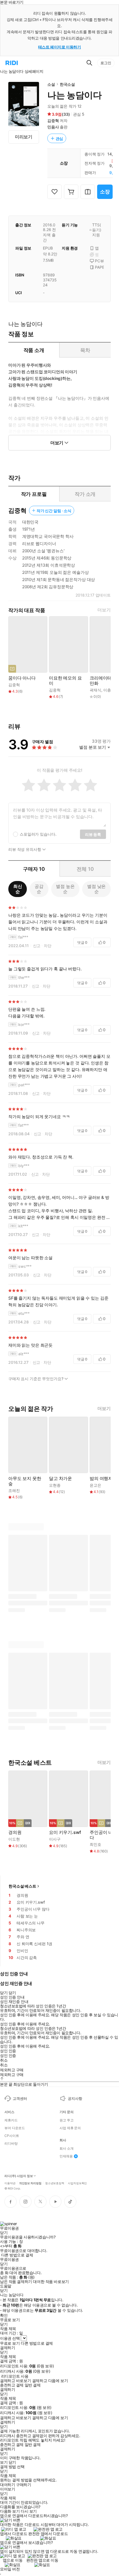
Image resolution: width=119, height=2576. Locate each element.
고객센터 (20, 2098)
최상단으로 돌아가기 (31, 2084)
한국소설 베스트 (22, 1886)
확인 (4, 2315)
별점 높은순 (65, 889)
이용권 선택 (10, 2338)
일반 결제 (33, 2385)
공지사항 (75, 2098)
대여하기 (7, 2485)
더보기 (104, 610)
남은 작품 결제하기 (16, 2282)
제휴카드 (11, 2120)
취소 (4, 2060)
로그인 (106, 63)
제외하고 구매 (12, 2070)
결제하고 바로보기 (15, 2381)
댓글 (82, 942)
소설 (51, 84)
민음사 (53, 127)
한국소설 (67, 84)
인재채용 (66, 2156)
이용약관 (10, 2183)
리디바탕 (11, 2144)
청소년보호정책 (55, 2183)
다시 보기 (29, 2511)
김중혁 (53, 120)
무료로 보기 (10, 2343)
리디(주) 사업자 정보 (19, 2176)
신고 (37, 946)
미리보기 (24, 137)
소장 (105, 192)
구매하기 (24, 2485)
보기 (4, 2462)
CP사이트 (12, 2136)
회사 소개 (66, 2149)
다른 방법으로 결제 (17, 2255)
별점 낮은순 (96, 889)
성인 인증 (8, 2051)
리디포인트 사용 (15, 2376)
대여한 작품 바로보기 (51, 2282)
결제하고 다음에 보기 (50, 2381)
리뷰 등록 (93, 834)
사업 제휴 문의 (70, 2128)
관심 (59, 138)
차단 (48, 946)
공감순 (39, 889)
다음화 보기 (10, 2511)
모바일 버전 (10, 2569)
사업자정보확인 (77, 2183)
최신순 (18, 889)
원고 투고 (66, 2120)
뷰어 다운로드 (15, 2128)
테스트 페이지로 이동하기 (60, 47)
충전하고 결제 (12, 2385)
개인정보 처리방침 (30, 2183)
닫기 (12, 2462)
